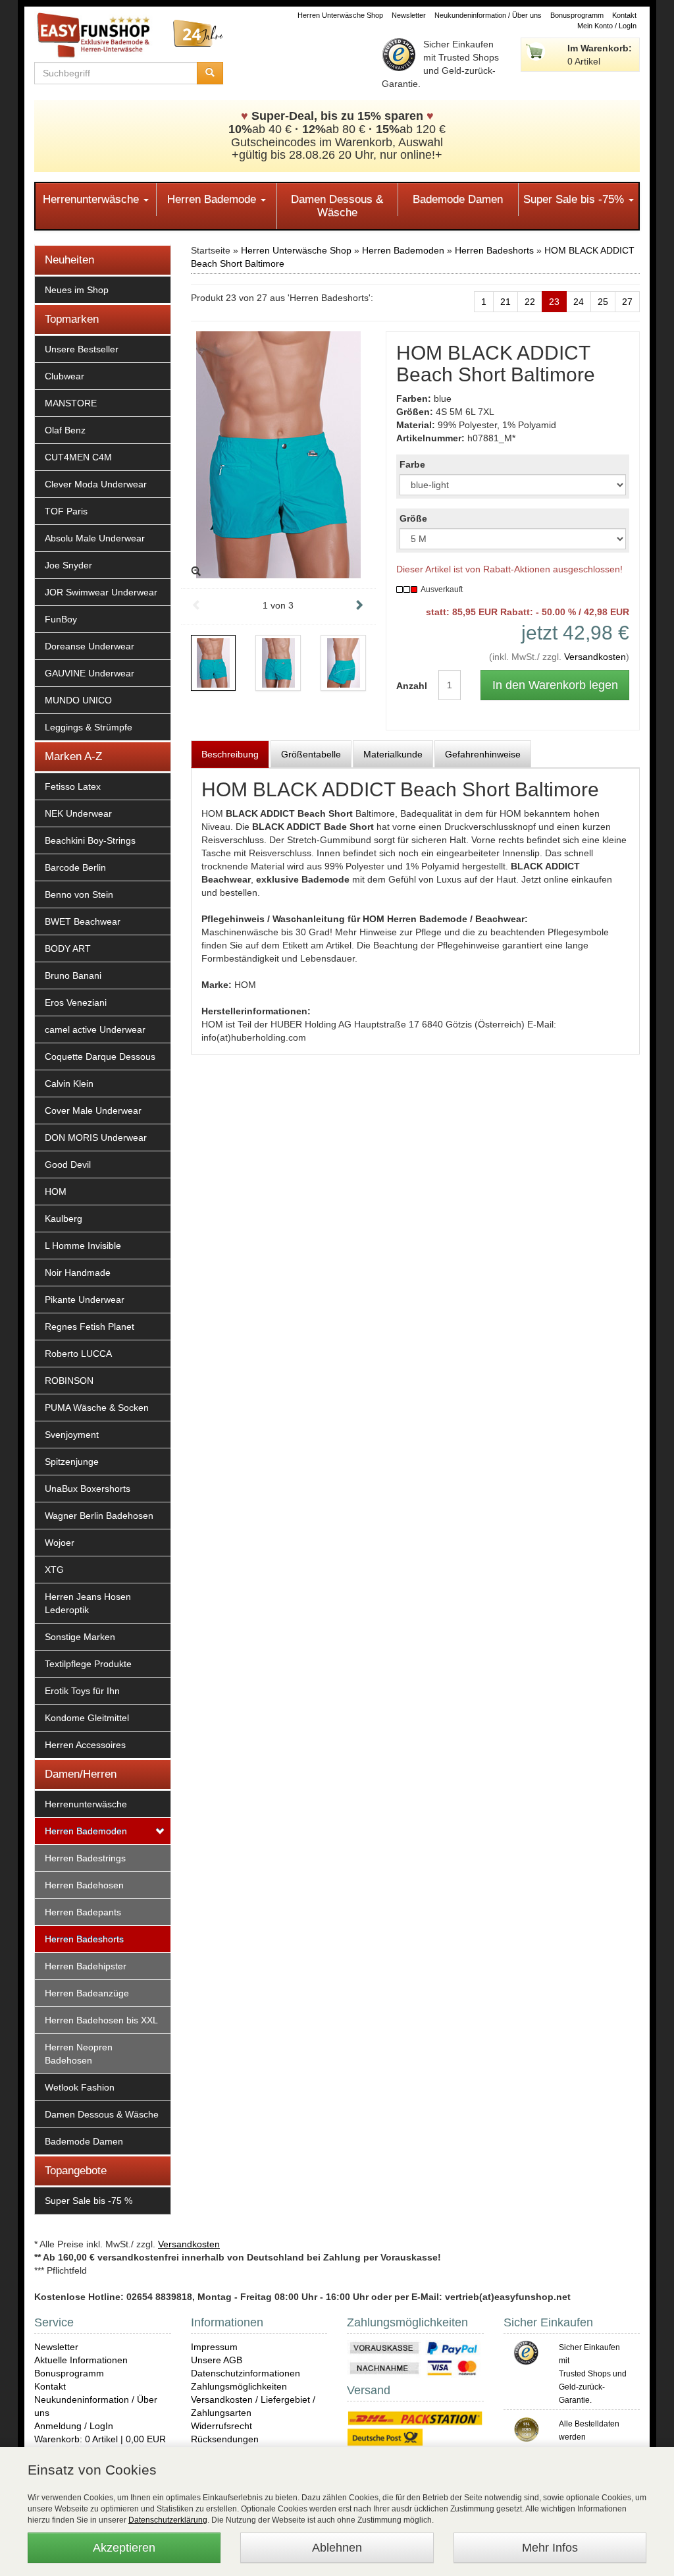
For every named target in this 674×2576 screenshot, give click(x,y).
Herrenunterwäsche (92, 199)
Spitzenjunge (72, 1462)
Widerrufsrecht (221, 2426)
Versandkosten (595, 657)
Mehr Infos (550, 2548)
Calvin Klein (69, 1083)
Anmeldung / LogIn (74, 2426)
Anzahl (407, 686)
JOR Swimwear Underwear (101, 592)
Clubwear (65, 376)
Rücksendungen (225, 2439)
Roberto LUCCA (78, 1354)
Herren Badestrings (85, 1858)
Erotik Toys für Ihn (82, 1691)
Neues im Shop (77, 290)
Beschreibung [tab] (230, 754)
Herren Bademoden (86, 1831)
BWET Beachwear (83, 921)
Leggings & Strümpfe (89, 727)
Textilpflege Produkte (88, 1664)
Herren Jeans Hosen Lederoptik (88, 1603)
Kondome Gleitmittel (87, 1718)
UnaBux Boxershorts (88, 1489)
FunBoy (61, 619)
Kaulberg (64, 1219)
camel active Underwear (95, 1029)
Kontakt (624, 15)
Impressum (214, 2347)
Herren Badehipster (86, 1966)
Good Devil (68, 1165)
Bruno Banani (73, 975)
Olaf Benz (65, 430)
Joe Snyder (68, 565)
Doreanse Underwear (90, 646)
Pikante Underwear (85, 1300)
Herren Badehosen (84, 1885)
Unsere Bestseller (82, 349)
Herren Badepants (83, 1912)
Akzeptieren (124, 2548)
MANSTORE (71, 403)
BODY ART (68, 948)
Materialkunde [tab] (393, 754)
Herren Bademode (213, 199)
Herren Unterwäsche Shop (340, 15)
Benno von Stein (79, 894)
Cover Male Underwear (93, 1110)
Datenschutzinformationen (246, 2373)
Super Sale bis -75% (575, 199)
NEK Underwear (78, 813)
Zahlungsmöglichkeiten (239, 2386)
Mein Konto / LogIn (607, 26)
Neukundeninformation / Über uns (488, 15)
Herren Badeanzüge (87, 1993)
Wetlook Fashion (80, 2087)
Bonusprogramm (577, 15)
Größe (413, 518)
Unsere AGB (217, 2360)
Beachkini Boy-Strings (90, 840)
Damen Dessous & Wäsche (337, 206)
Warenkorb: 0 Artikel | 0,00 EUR (100, 2439)
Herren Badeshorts (84, 1939)
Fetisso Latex (73, 786)
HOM (56, 1192)
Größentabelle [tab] (311, 754)
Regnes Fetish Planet (90, 1327)
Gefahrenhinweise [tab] (483, 754)
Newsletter (409, 15)
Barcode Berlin (75, 867)
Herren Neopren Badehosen (79, 2054)
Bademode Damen (458, 199)
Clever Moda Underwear (96, 484)
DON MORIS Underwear (96, 1137)
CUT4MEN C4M (78, 457)
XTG (54, 1570)
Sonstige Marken (80, 1637)
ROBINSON (69, 1381)
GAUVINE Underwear (90, 673)
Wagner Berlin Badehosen (99, 1516)
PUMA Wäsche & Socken (97, 1408)
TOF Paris (66, 511)
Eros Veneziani (76, 1002)
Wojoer (60, 1543)
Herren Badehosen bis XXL (101, 2020)
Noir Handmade (78, 1273)
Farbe (412, 464)
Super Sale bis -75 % (89, 2201)
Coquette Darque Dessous (100, 1056)
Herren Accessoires (85, 1745)
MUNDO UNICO (78, 700)
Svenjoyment (72, 1435)
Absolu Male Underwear (95, 538)
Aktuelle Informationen (81, 2360)
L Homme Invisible (83, 1246)
